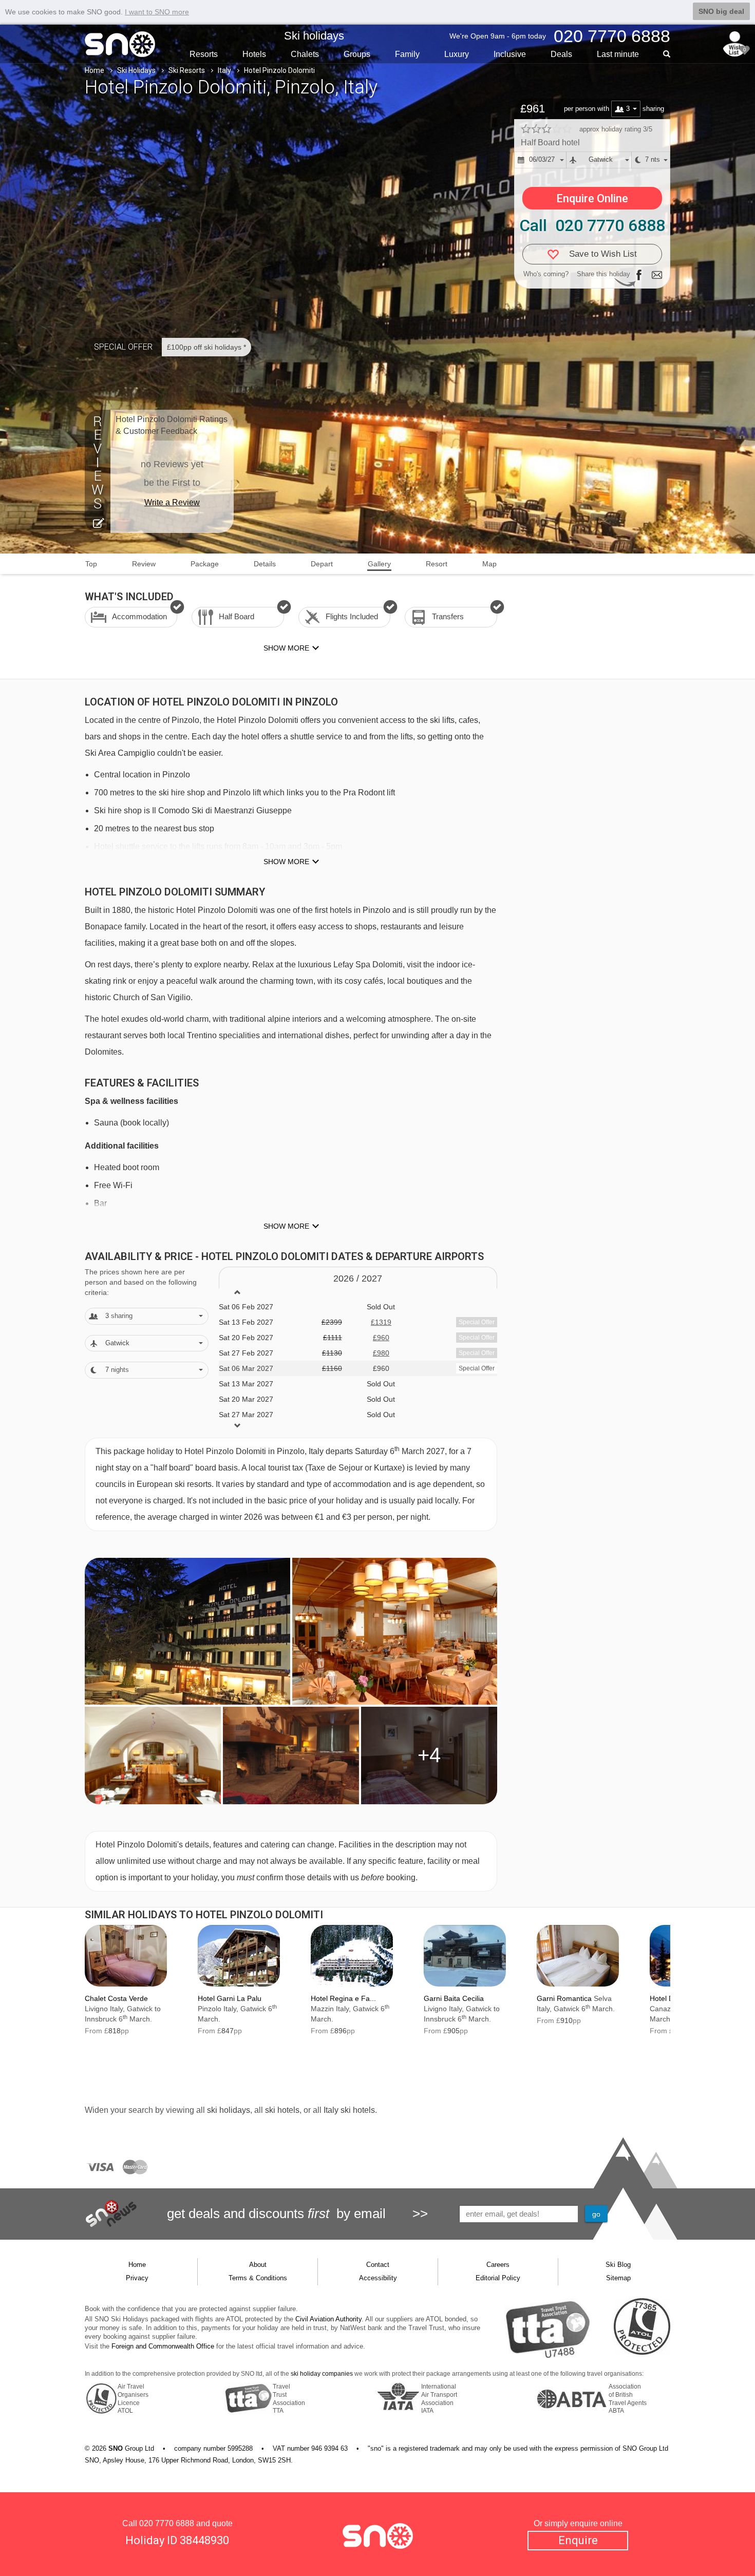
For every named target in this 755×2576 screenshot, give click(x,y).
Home (95, 70)
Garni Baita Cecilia (454, 1998)
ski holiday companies (322, 2374)
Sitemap (618, 2278)
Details (265, 564)
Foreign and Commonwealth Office (163, 2346)
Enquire (578, 2540)
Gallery (379, 564)
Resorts (204, 54)
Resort (437, 564)
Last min (618, 54)
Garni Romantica (564, 1998)
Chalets (305, 54)
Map (489, 564)
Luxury (457, 54)
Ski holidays (314, 36)
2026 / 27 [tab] (358, 1279)
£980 (381, 1353)
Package (205, 564)
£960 (381, 1338)
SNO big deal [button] (721, 11)
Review (144, 564)
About (258, 2265)
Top (91, 564)
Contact (378, 2265)
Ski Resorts (187, 70)
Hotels (254, 54)
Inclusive (510, 54)
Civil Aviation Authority (328, 2319)
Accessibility (378, 2278)
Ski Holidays (136, 70)
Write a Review (172, 502)
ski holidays (229, 2110)
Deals (561, 54)
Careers (498, 2265)
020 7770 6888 (167, 2523)
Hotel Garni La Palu (230, 1998)
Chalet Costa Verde (116, 1998)
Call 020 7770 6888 (592, 225)
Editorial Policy (498, 2278)
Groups (357, 54)
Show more (286, 862)
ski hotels (282, 2110)
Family (407, 54)
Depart (322, 564)
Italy (224, 70)
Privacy (137, 2278)
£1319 (381, 1322)
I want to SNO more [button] (157, 12)
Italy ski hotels (349, 2110)
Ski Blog (618, 2265)
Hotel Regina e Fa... (343, 1998)
